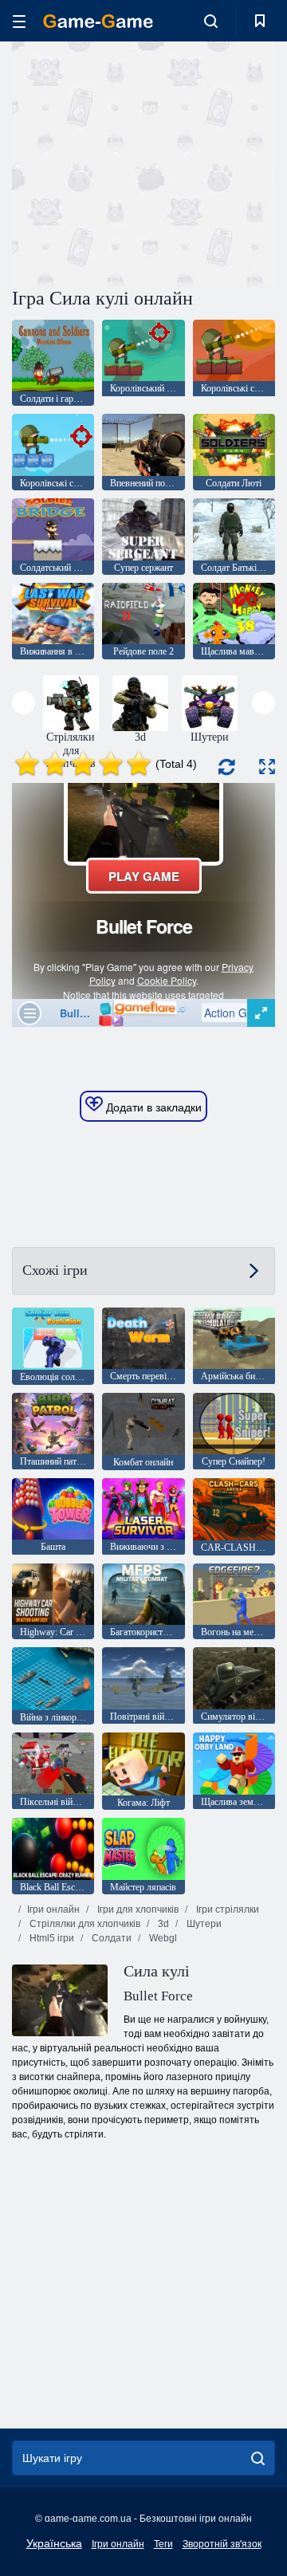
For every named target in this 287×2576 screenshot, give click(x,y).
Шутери (203, 1924)
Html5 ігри (51, 1938)
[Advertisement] (216, 162)
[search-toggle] (211, 21)
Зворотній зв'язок (222, 2544)
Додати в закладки (152, 1107)
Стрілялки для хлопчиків (84, 1924)
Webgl (162, 1938)
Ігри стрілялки (226, 1909)
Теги (163, 2544)
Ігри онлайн (53, 1909)
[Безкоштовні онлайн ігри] (98, 21)
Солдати (110, 1938)
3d (162, 1924)
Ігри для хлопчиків (137, 1909)
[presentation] (24, 703)
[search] (258, 2458)
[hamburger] (19, 21)
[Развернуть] (267, 767)
